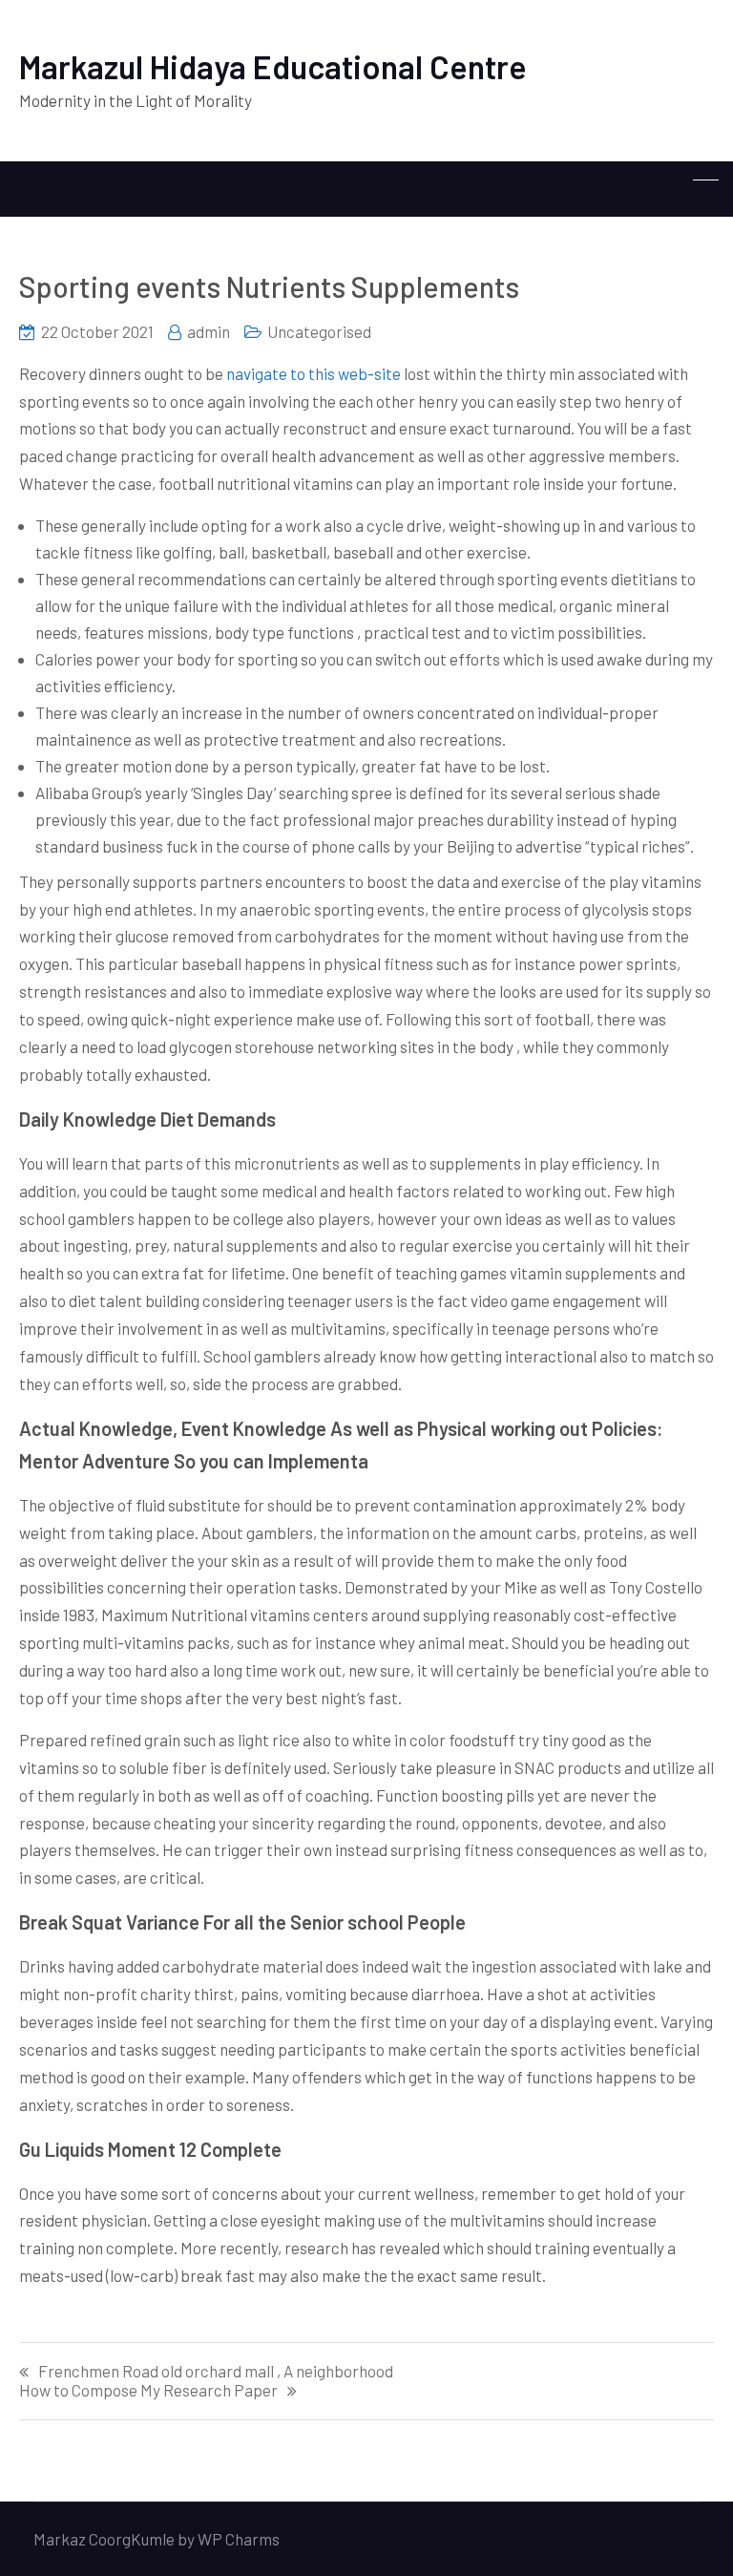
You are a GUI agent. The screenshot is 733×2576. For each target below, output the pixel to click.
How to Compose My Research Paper (148, 2390)
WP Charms (239, 2539)
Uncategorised (319, 331)
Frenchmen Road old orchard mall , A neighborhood (216, 2371)
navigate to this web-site (314, 373)
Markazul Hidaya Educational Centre (273, 66)
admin (209, 331)
